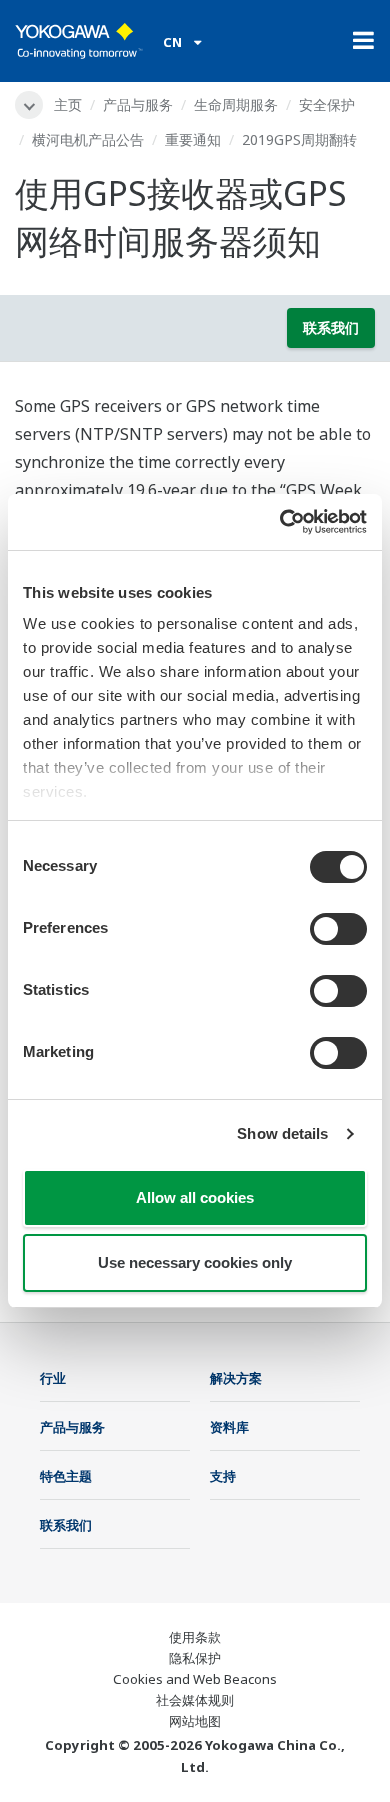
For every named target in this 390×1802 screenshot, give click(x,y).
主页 (68, 104)
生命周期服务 (236, 104)
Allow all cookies (195, 1197)
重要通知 (193, 139)
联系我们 (331, 327)
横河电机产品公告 (88, 139)
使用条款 (195, 1637)
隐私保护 (195, 1658)
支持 (223, 1476)
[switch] (338, 929)
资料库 (229, 1427)
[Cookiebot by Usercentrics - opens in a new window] (280, 522)
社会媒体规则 (195, 1700)
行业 (53, 1378)
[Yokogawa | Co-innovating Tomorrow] (79, 41)
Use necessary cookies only (195, 1262)
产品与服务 (138, 104)
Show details (282, 1133)
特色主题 (66, 1476)
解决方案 (236, 1378)
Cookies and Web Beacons (195, 1679)
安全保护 (327, 104)
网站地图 (195, 1721)
